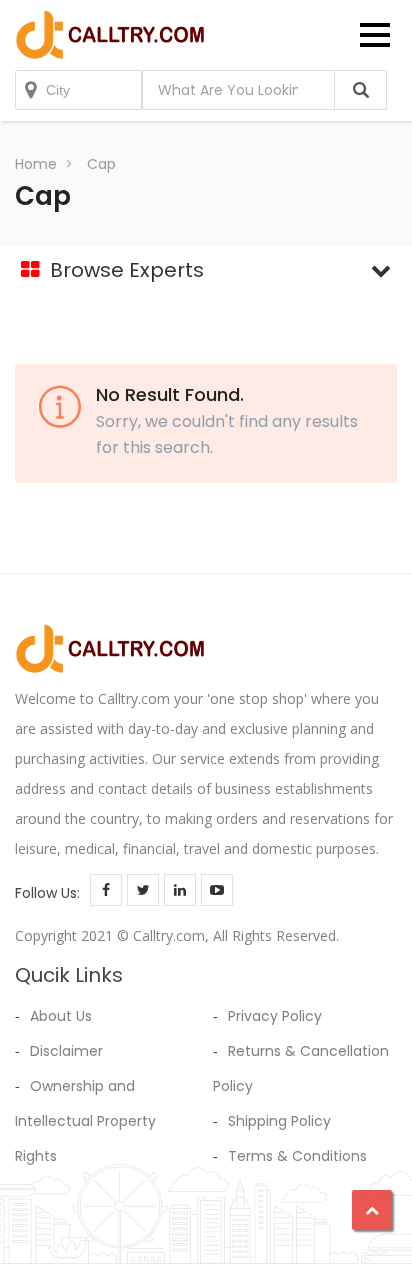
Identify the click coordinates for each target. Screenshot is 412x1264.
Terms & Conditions (297, 1156)
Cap (101, 164)
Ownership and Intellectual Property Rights (85, 1121)
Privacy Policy (275, 1016)
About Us (61, 1016)
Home (36, 164)
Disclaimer (66, 1051)
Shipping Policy (279, 1121)
